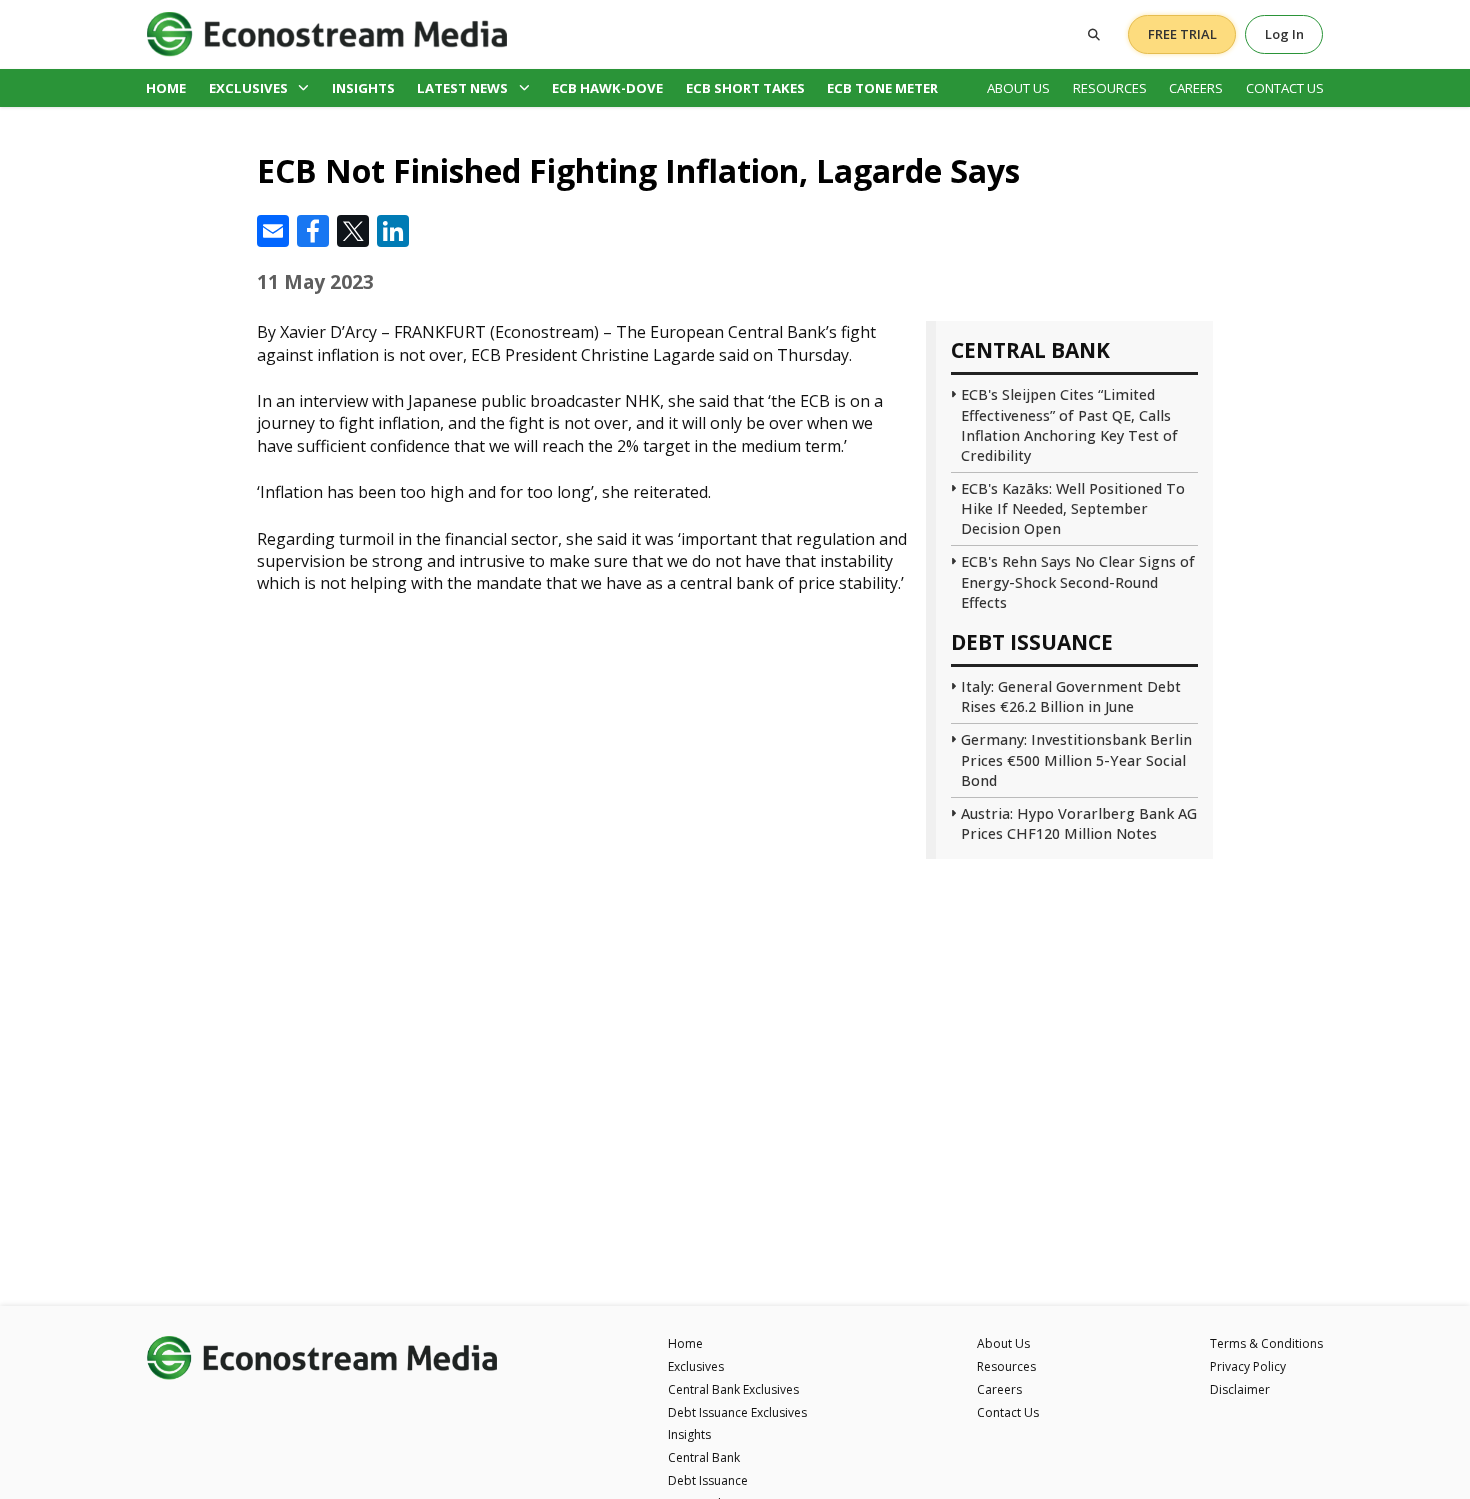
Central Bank (704, 1457)
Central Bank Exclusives (733, 1389)
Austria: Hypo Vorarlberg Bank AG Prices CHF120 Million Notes (1079, 823)
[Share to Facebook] (313, 231)
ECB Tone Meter (882, 88)
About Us (1018, 88)
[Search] (1094, 34)
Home (166, 88)
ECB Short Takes (745, 88)
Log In (1284, 34)
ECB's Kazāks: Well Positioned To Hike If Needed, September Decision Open (1073, 508)
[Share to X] (353, 231)
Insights (363, 88)
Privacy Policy (1248, 1366)
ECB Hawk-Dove (607, 88)
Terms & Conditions (1266, 1343)
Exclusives (248, 88)
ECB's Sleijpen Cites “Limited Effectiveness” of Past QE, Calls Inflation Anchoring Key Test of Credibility (1069, 424)
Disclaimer (1240, 1389)
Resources (1110, 88)
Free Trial (1182, 34)
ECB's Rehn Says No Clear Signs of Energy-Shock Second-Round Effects (1078, 581)
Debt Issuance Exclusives (737, 1412)
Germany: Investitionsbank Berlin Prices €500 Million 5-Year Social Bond (1076, 759)
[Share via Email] (273, 231)
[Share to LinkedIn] (393, 231)
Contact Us (1285, 88)
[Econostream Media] (327, 33)
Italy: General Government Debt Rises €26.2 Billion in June (1071, 696)
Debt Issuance (708, 1480)
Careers (1196, 88)
